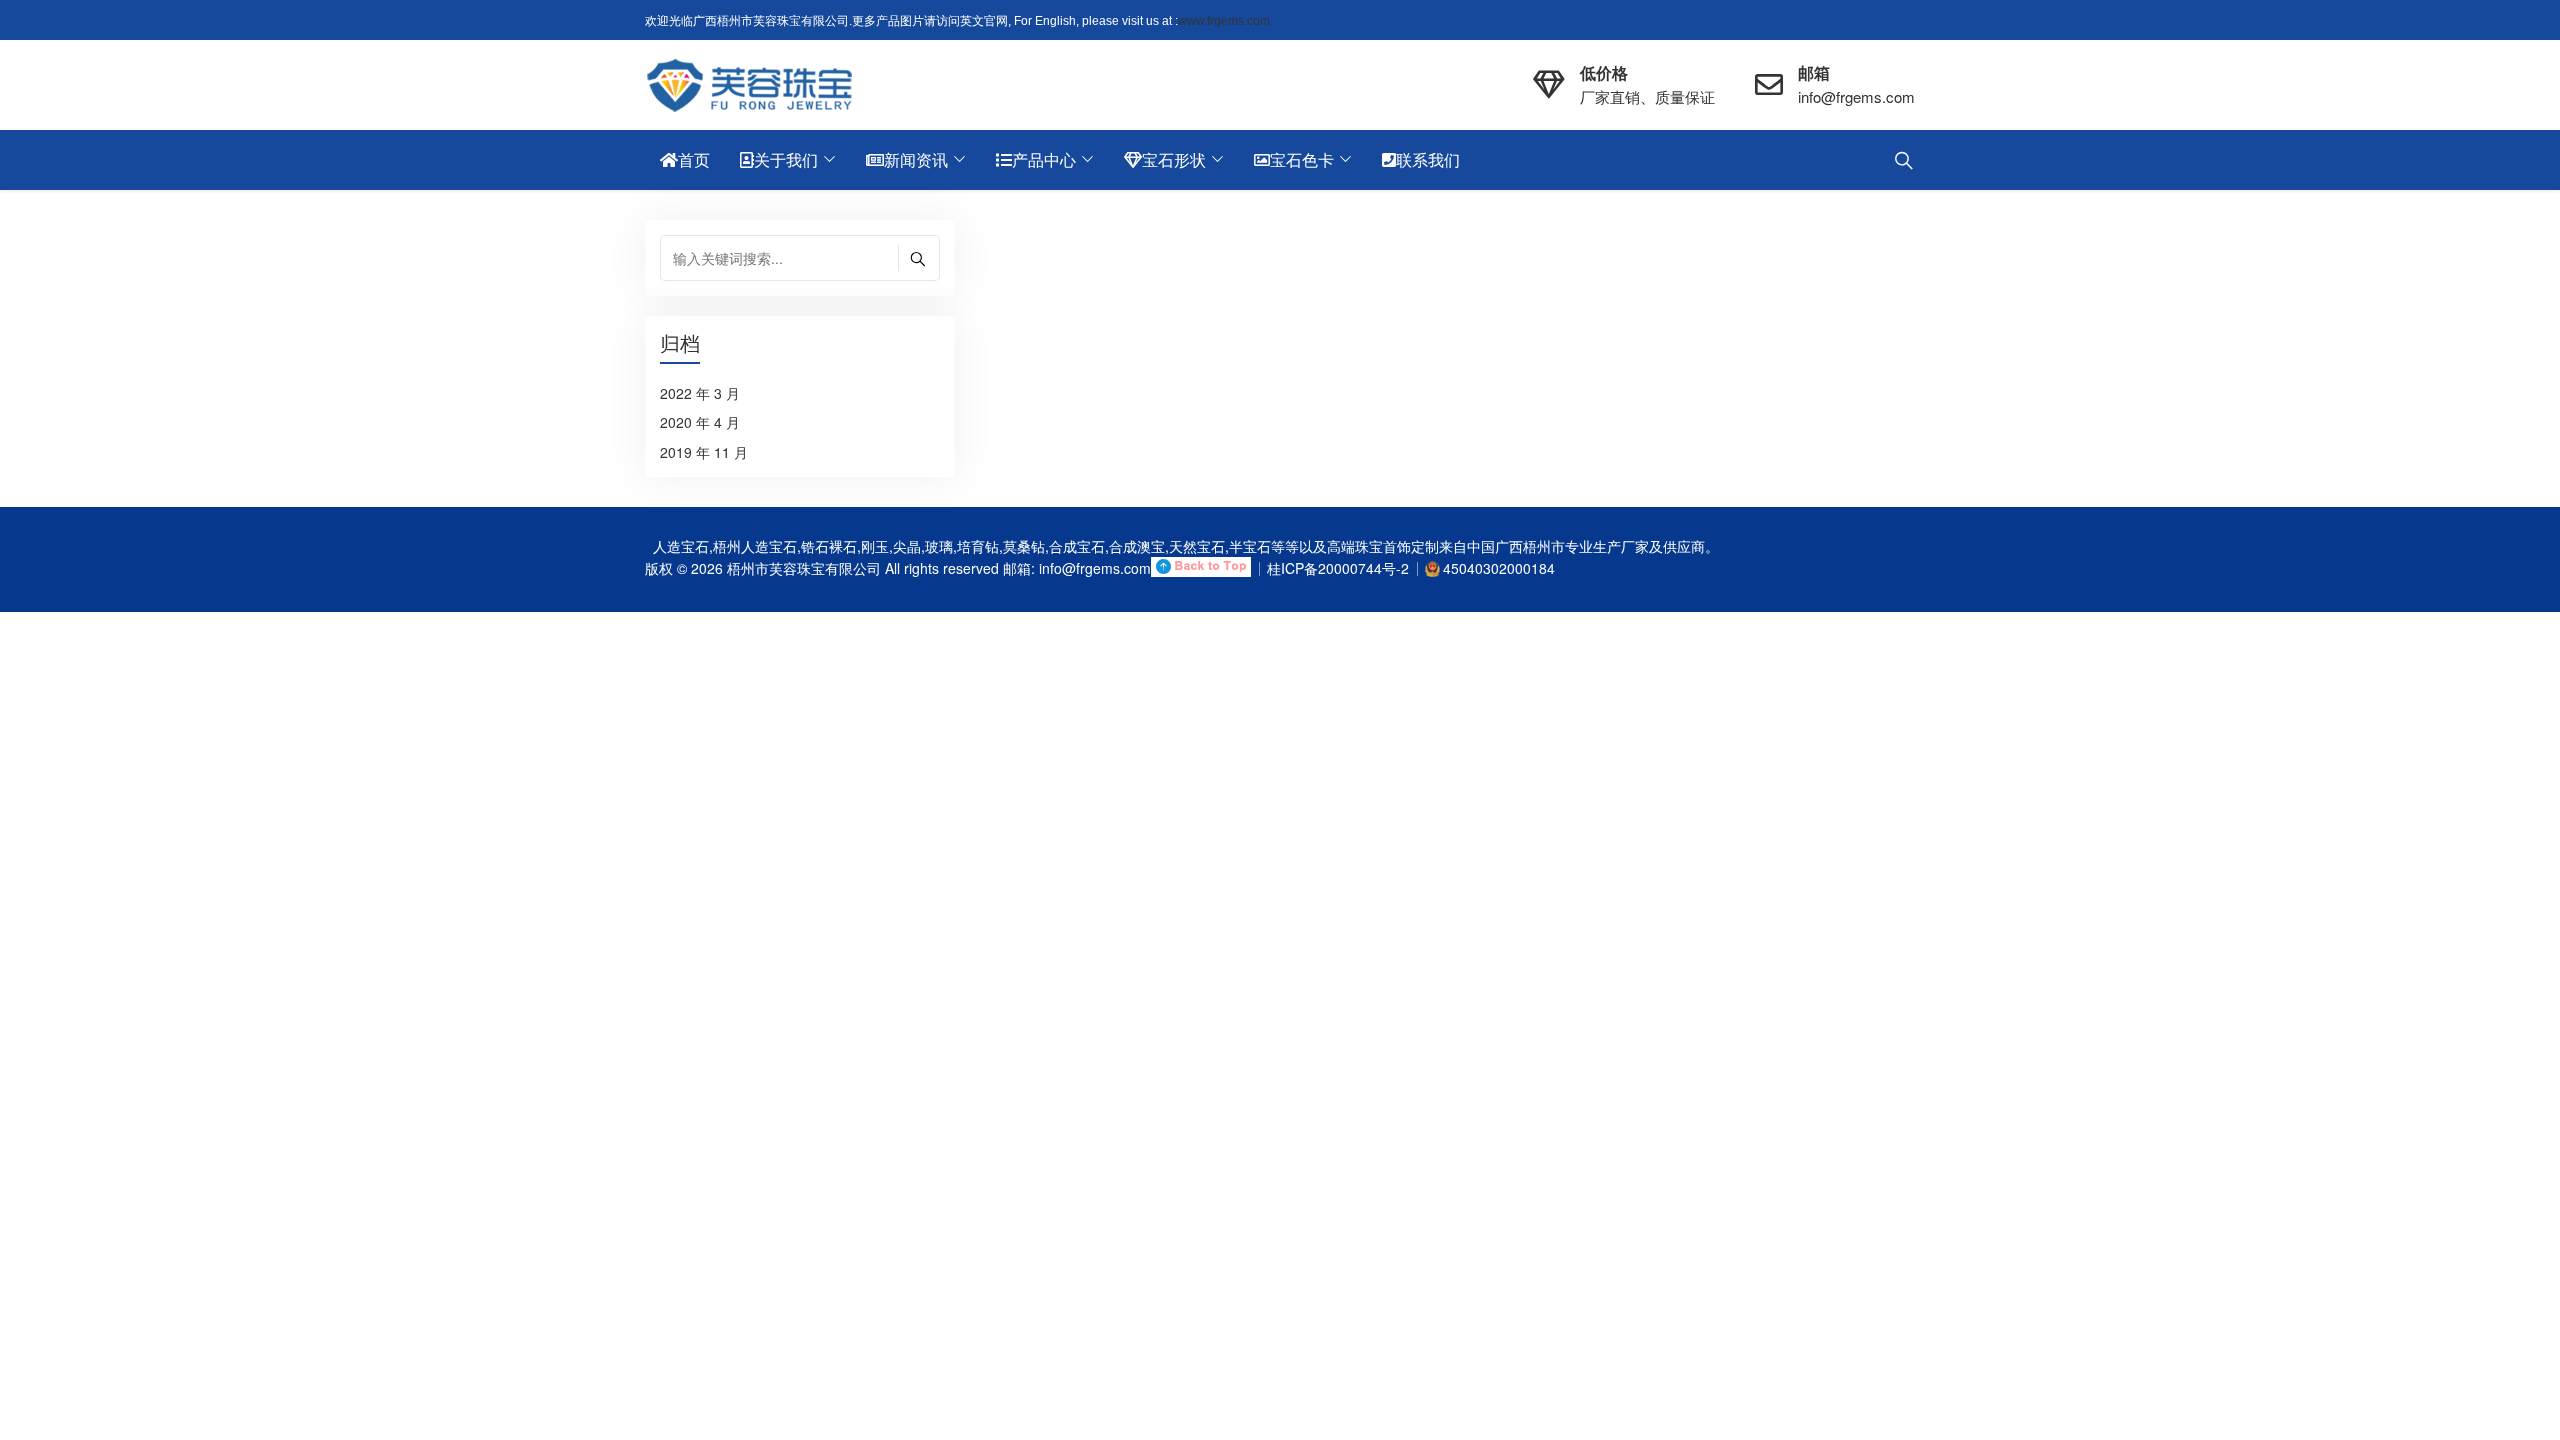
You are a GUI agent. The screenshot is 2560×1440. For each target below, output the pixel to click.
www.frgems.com (1224, 21)
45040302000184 (1499, 568)
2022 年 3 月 (700, 393)
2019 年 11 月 (704, 452)
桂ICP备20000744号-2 (1338, 568)
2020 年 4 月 (700, 422)
